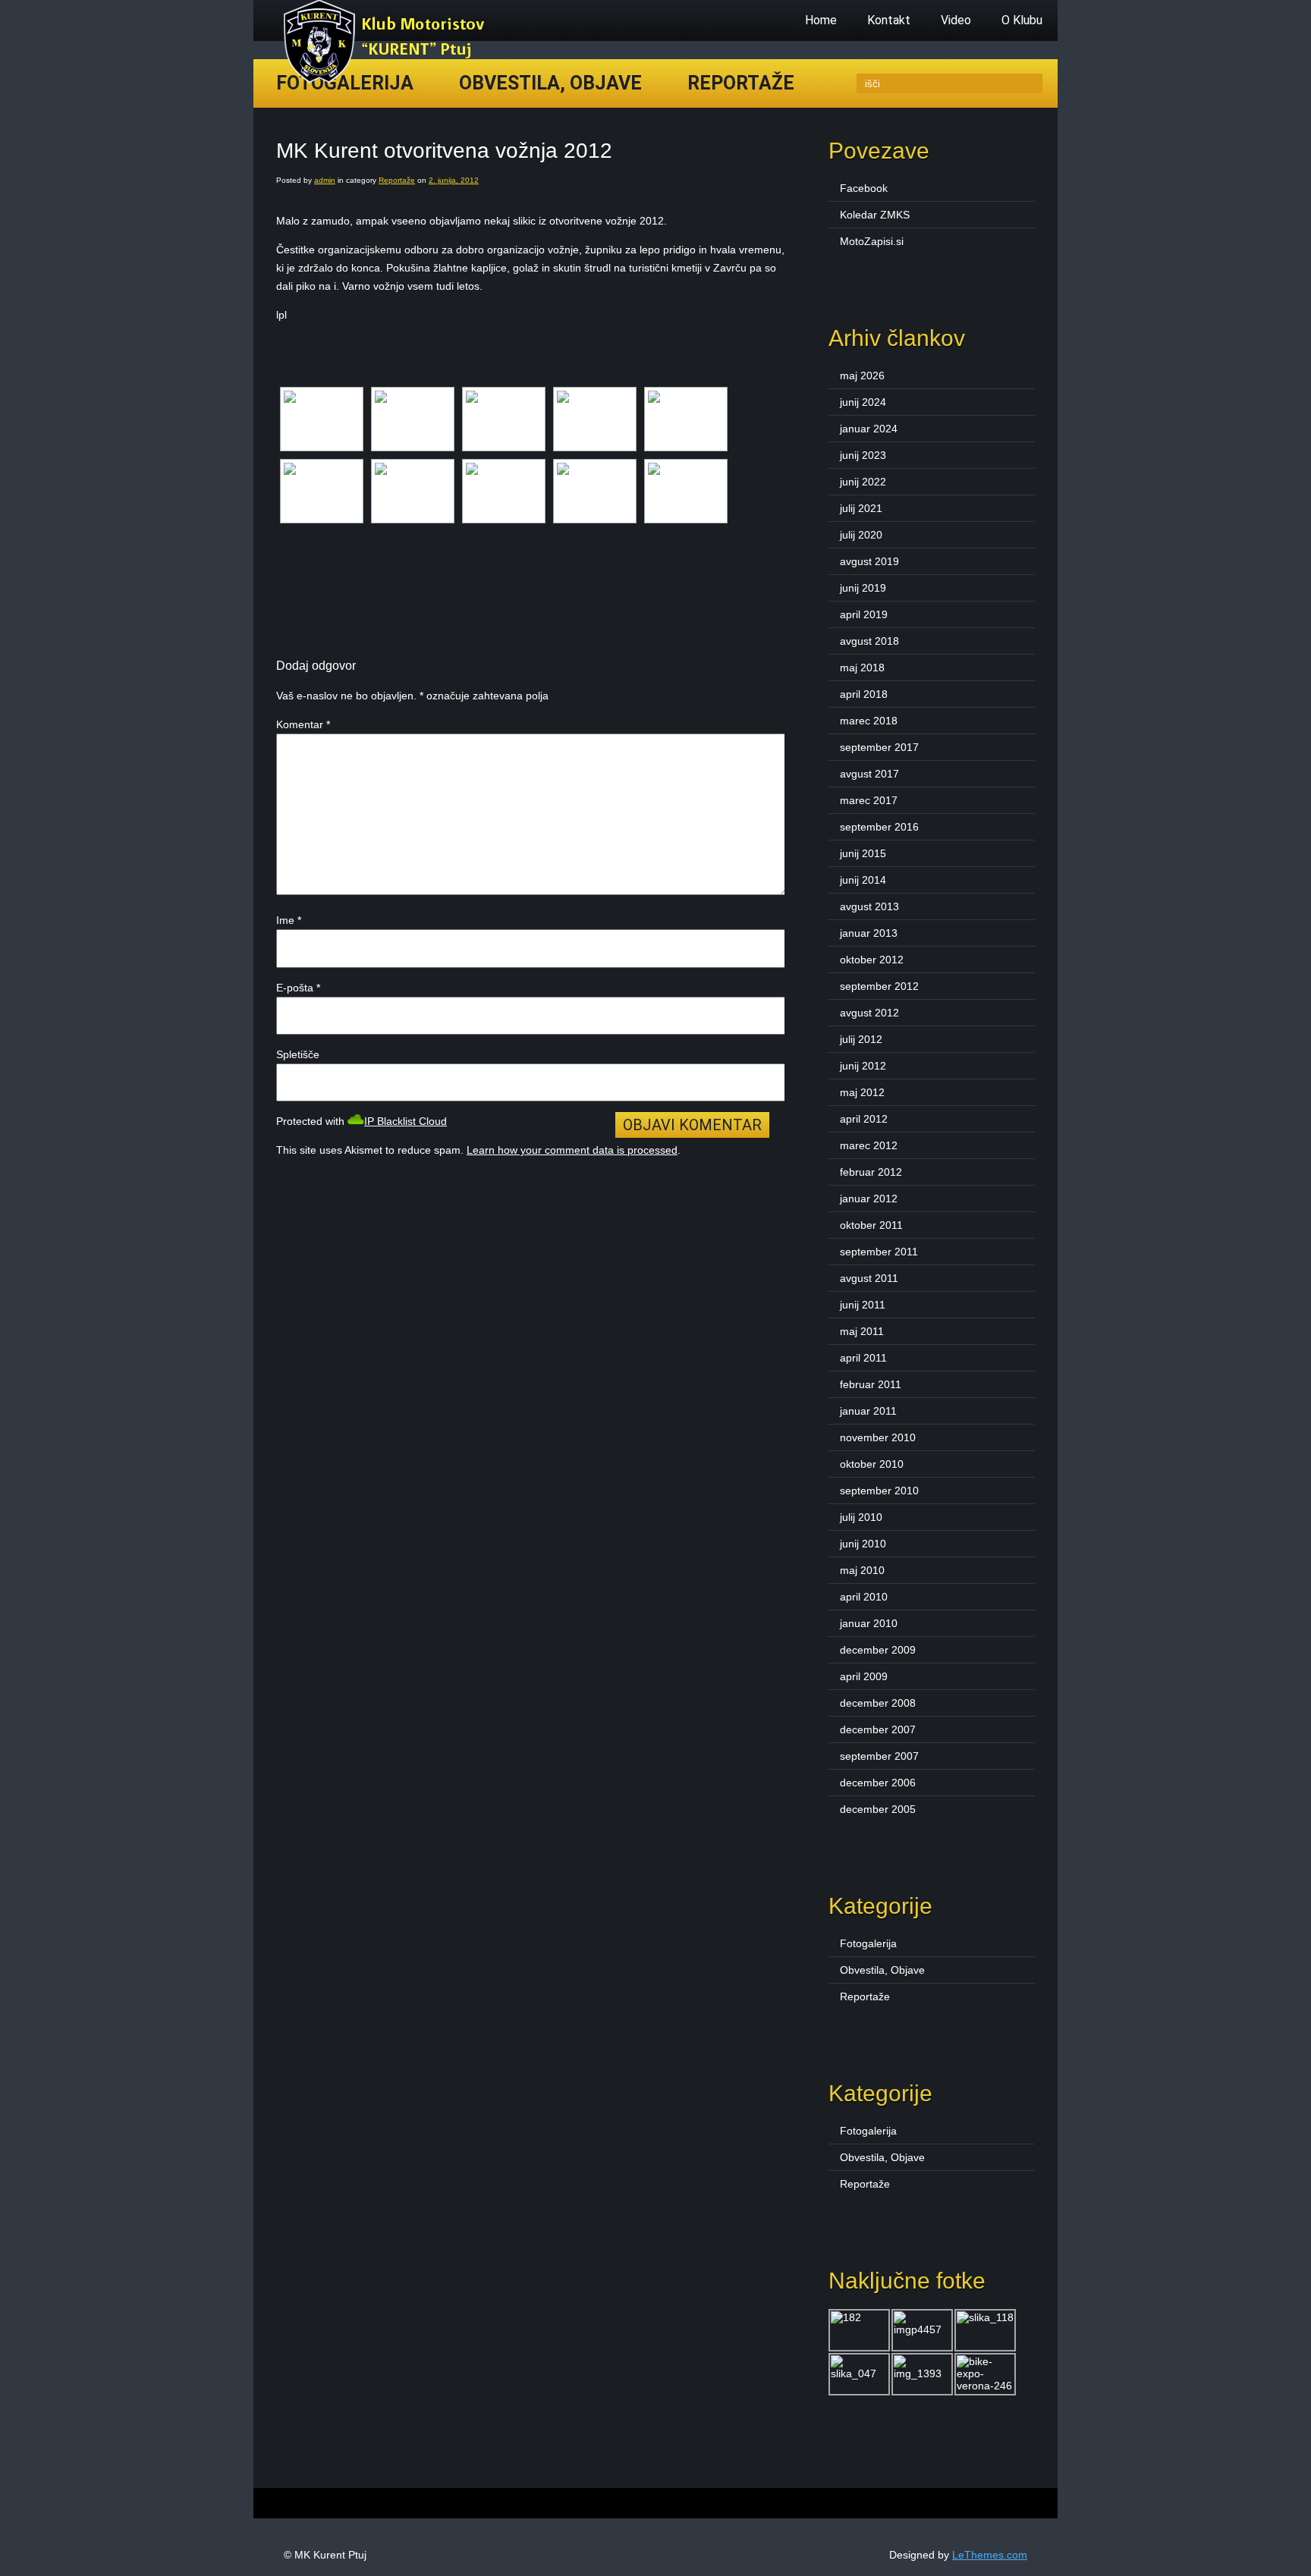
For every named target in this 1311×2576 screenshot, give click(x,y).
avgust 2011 (869, 1278)
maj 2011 (862, 1331)
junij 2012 (863, 1066)
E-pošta (298, 988)
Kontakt (889, 20)
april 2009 (864, 1676)
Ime (289, 920)
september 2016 (879, 827)
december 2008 (878, 1703)
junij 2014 (863, 880)
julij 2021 (861, 508)
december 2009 (878, 1650)
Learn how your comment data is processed (572, 1150)
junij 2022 (863, 482)
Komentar (303, 724)
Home (821, 20)
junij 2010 (863, 1544)
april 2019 (864, 614)
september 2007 (879, 1756)
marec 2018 (869, 721)
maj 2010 (862, 1570)
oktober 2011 (871, 1225)
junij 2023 (863, 455)
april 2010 (864, 1597)
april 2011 (863, 1358)
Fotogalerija (868, 1943)
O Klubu (1022, 20)
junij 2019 (863, 588)
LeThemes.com (990, 2555)
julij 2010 (861, 1517)
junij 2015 (863, 853)
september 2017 (879, 747)
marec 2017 (869, 800)
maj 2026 (862, 375)
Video (956, 20)
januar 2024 (869, 429)
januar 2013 (869, 933)
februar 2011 (871, 1384)
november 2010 (878, 1437)
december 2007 (878, 1729)
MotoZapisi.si (872, 241)
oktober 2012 (872, 960)
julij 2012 (861, 1039)
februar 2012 (871, 1172)
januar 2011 (868, 1411)
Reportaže (741, 83)
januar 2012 (869, 1198)
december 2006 (878, 1783)
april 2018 (864, 694)
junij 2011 (863, 1305)
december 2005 (878, 1809)
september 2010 (879, 1491)
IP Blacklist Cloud (406, 1121)
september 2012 (879, 986)
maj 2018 (862, 668)
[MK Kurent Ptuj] (388, 80)
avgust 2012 (869, 1013)
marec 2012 (869, 1145)
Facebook (864, 188)
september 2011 (879, 1252)
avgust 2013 (869, 906)
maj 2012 (862, 1092)
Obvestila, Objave (550, 83)
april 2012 (864, 1119)
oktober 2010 (872, 1464)
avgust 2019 (869, 561)
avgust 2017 (869, 774)
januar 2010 (869, 1623)
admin (325, 180)
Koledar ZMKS (875, 215)
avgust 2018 (869, 641)
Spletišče (298, 1054)
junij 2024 (863, 402)
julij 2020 (861, 535)
